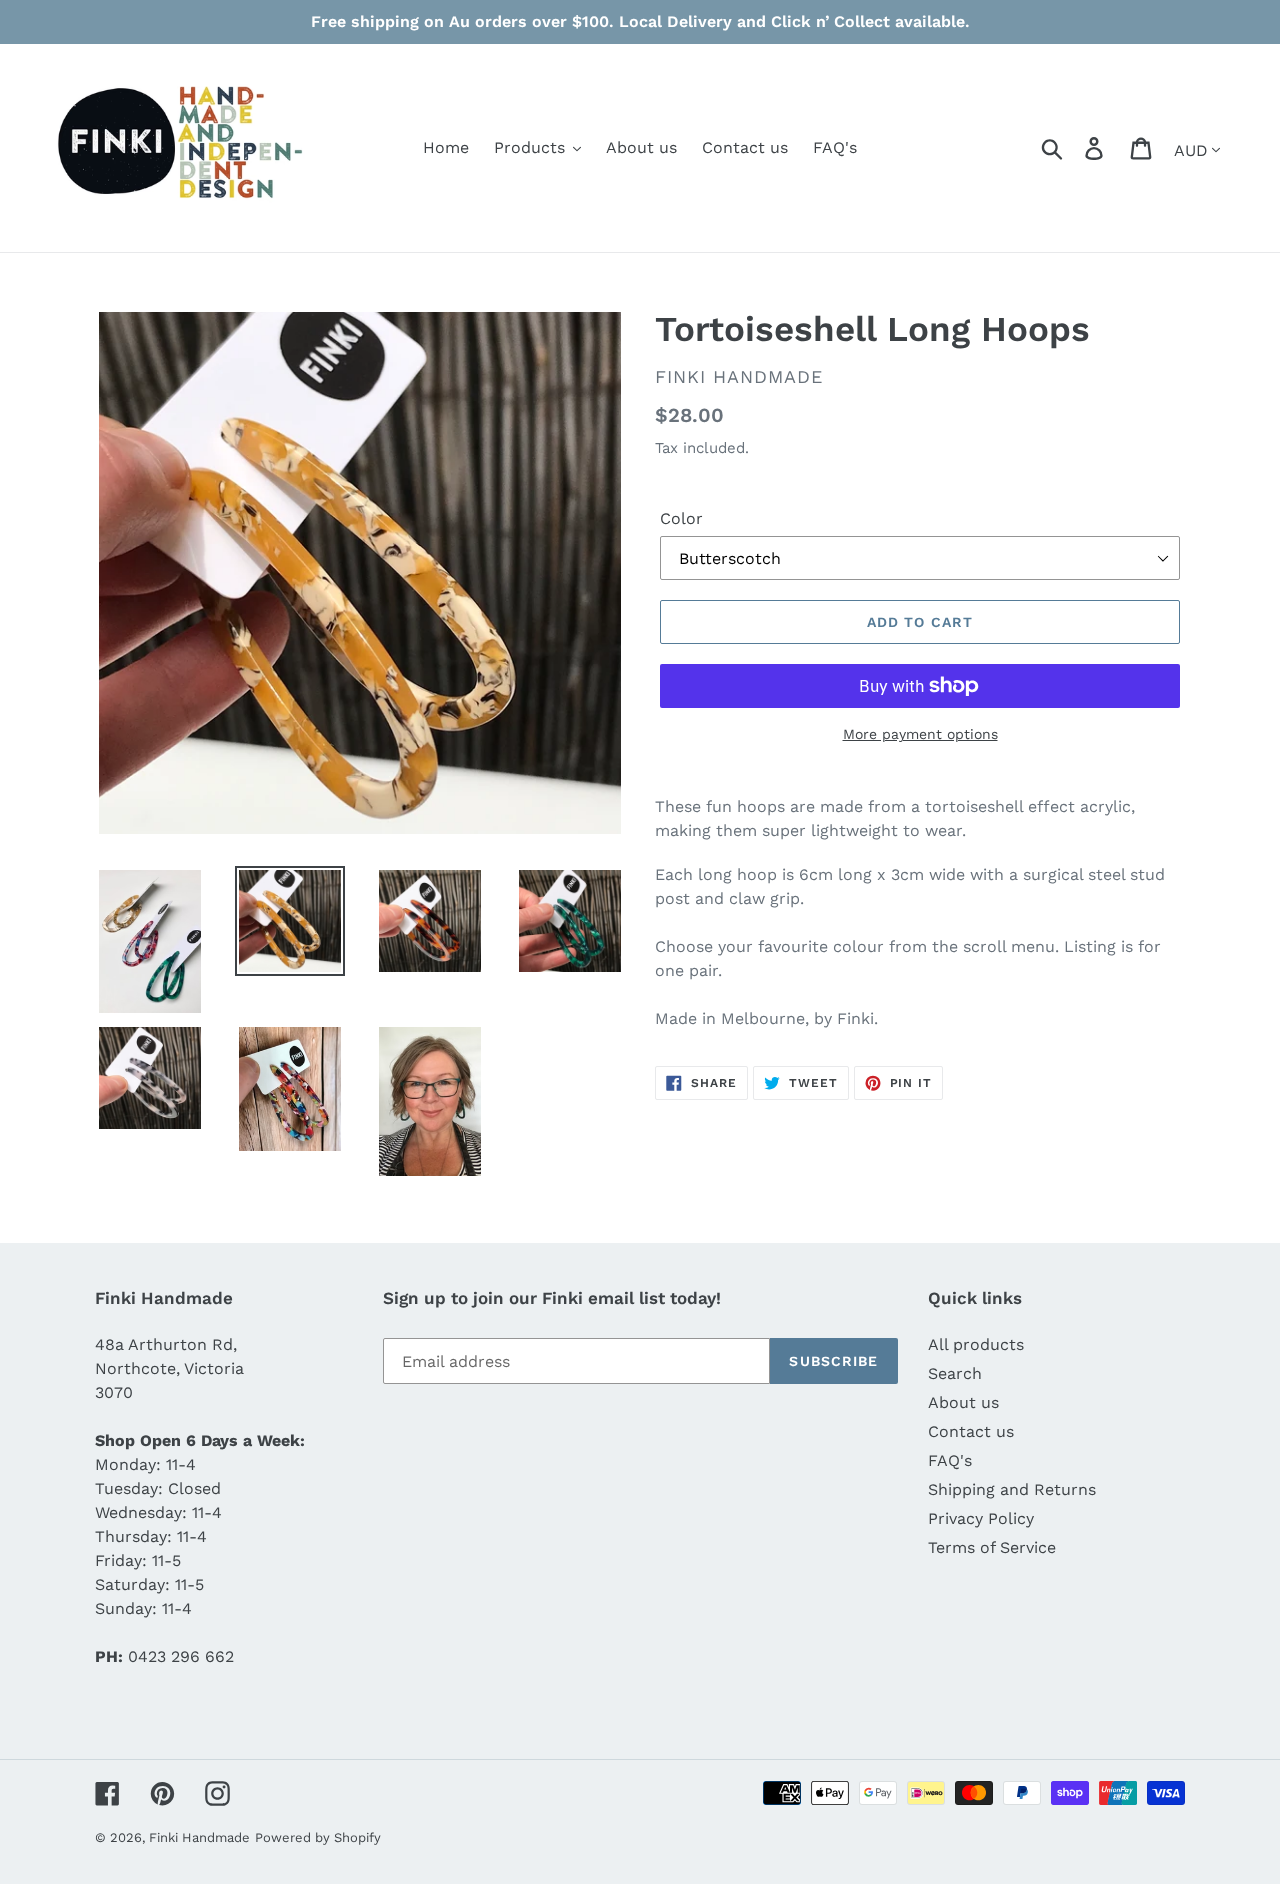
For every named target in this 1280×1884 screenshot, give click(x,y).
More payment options (920, 734)
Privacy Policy (981, 1518)
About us (963, 1402)
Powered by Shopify (318, 1837)
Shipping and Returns (1012, 1489)
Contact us (971, 1431)
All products (976, 1344)
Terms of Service (992, 1547)
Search (955, 1373)
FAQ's (950, 1460)
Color (681, 518)
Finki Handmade (199, 1837)
